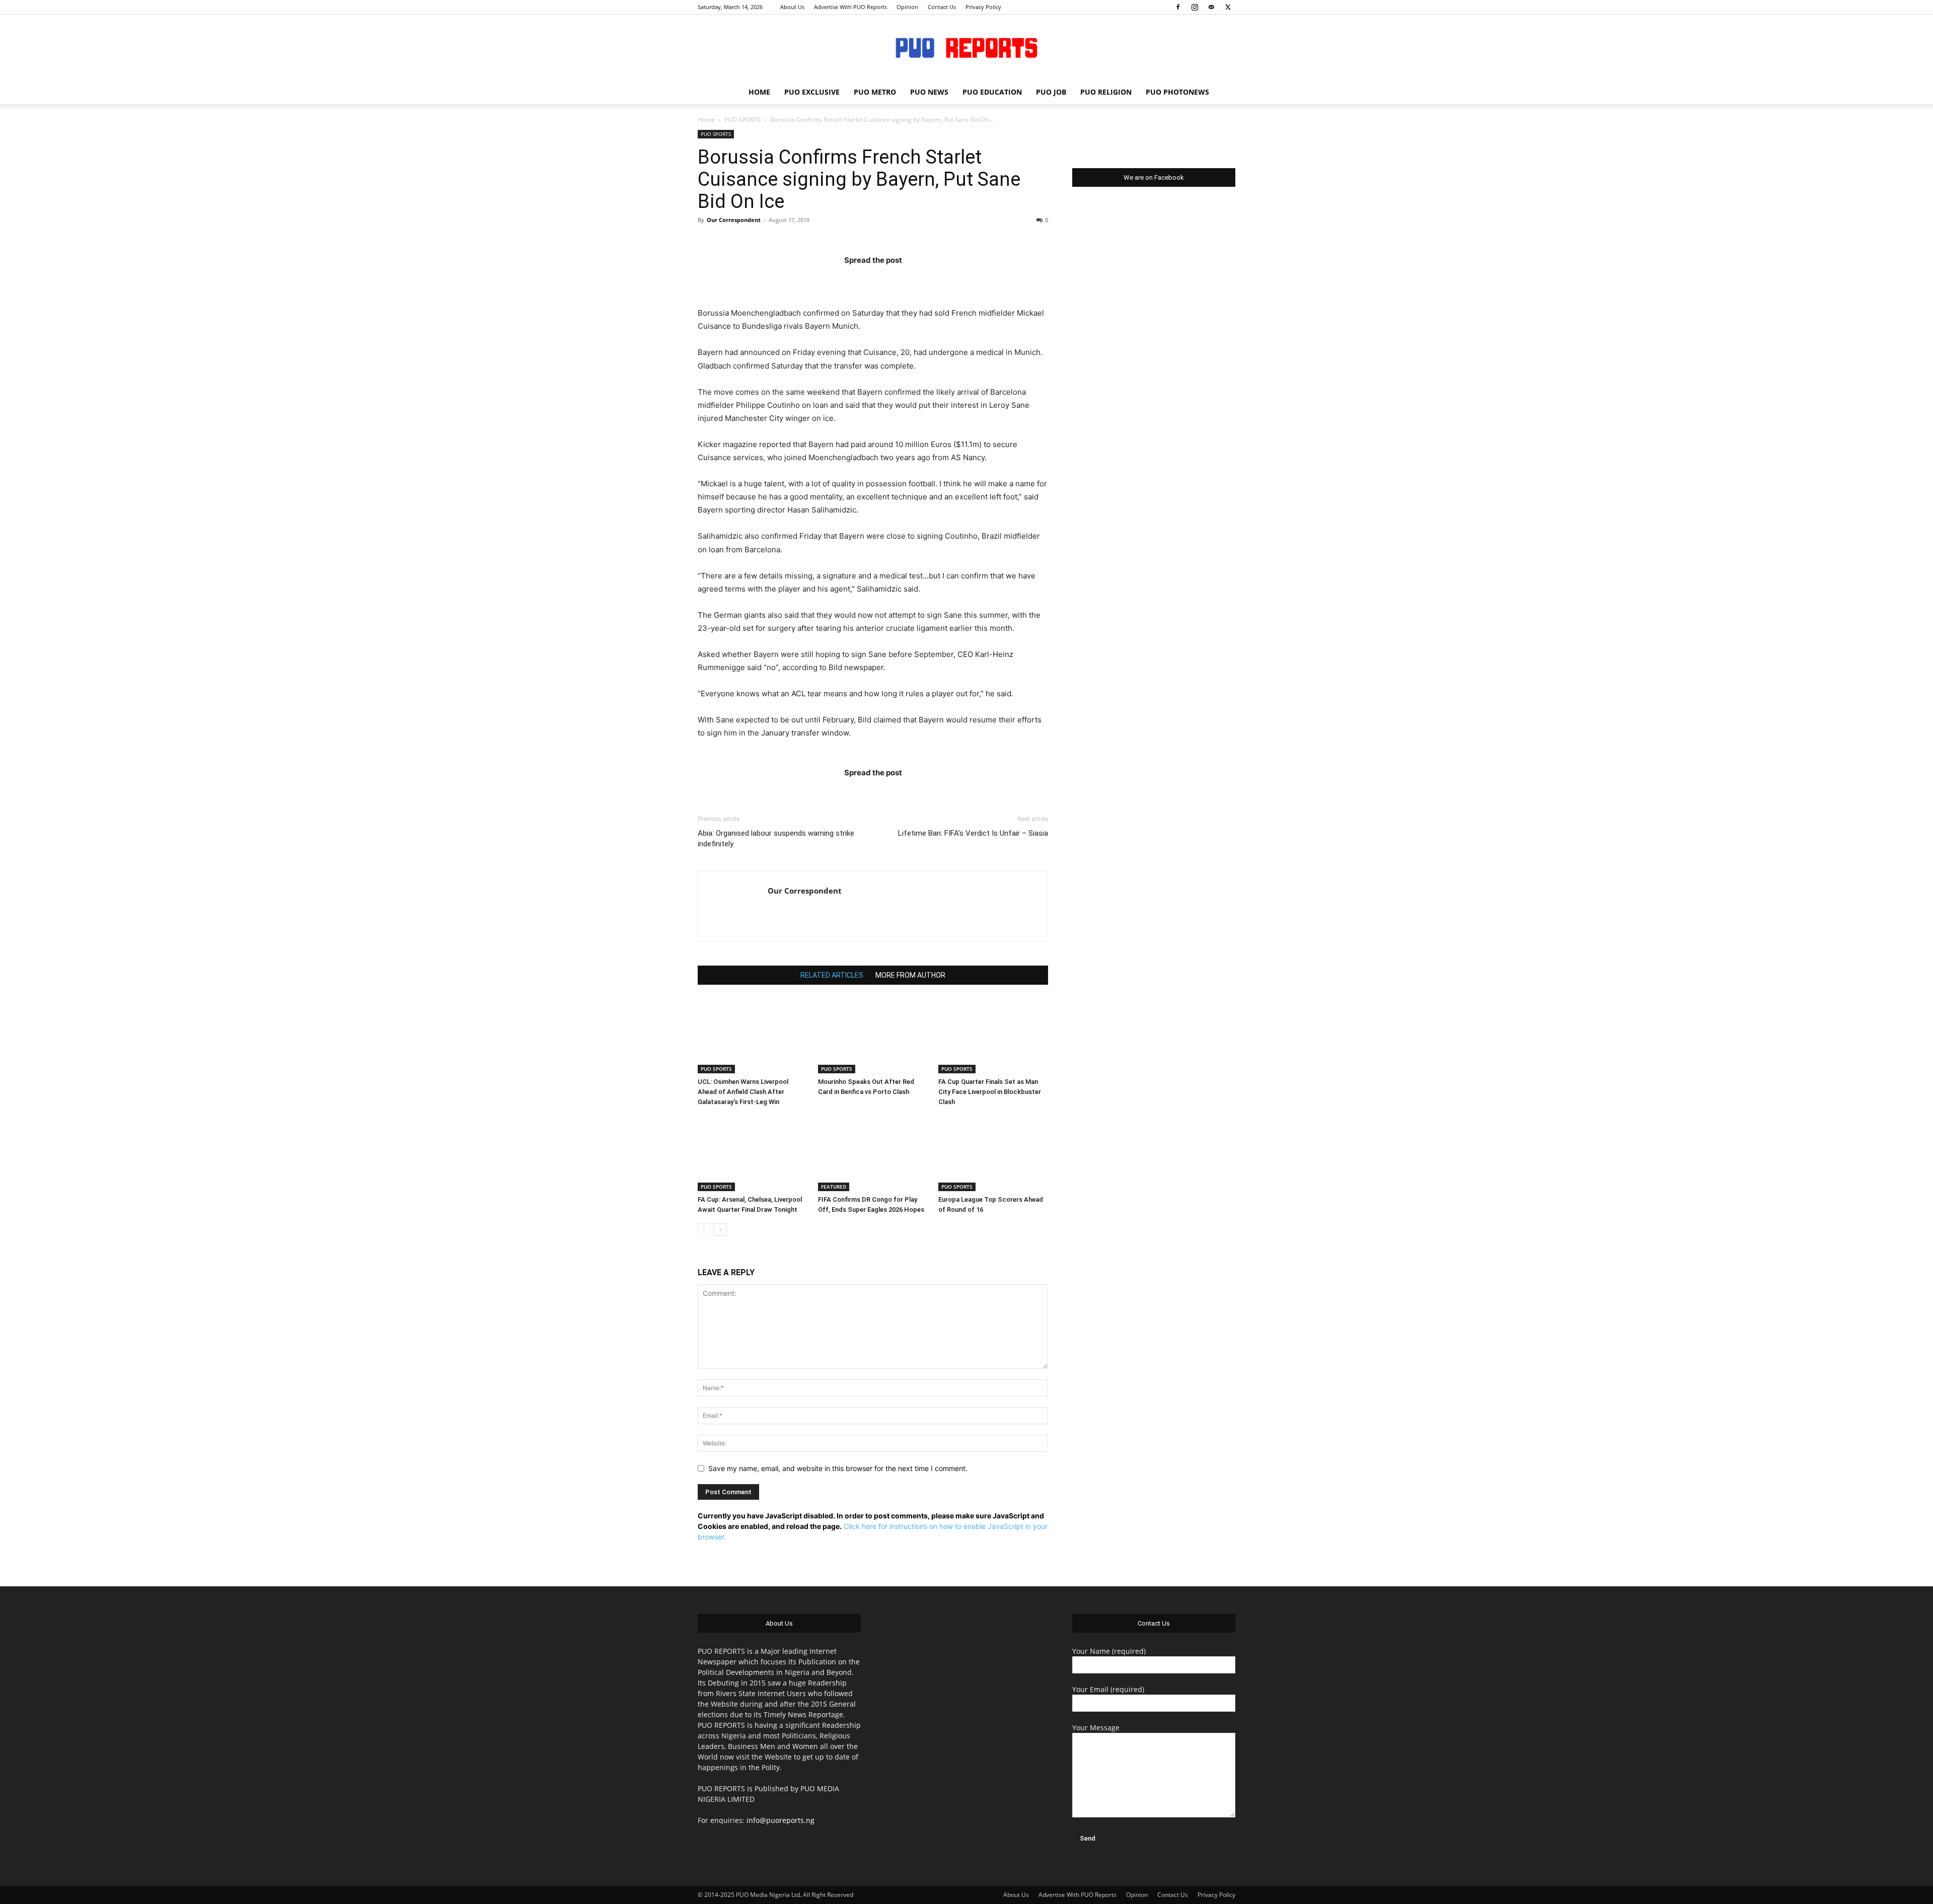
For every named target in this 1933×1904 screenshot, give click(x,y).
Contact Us (942, 7)
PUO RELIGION (1106, 92)
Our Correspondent (734, 220)
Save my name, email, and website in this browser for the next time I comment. (838, 1468)
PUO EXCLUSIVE (812, 92)
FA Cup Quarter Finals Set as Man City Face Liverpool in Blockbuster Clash (990, 1092)
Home (706, 120)
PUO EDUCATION (992, 92)
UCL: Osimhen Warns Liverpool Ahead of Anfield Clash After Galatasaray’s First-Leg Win (743, 1092)
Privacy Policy (983, 7)
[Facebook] (1178, 7)
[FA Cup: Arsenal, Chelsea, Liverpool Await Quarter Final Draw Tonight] (753, 1153)
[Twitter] (1228, 7)
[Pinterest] (893, 280)
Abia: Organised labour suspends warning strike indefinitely (776, 838)
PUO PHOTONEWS (1177, 92)
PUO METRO (875, 92)
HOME (759, 92)
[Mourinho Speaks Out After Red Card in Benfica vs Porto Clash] (873, 1036)
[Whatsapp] (932, 280)
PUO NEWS (929, 92)
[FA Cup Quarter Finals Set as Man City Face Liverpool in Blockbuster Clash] (993, 1036)
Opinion (907, 7)
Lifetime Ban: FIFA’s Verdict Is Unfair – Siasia (973, 833)
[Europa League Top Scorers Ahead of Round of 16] (993, 1153)
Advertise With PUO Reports (850, 7)
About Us (792, 7)
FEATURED (834, 1187)
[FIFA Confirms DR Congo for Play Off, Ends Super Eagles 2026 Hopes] (873, 1153)
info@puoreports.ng (780, 1820)
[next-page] (720, 1230)
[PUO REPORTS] (966, 48)
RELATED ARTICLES (832, 975)
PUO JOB (1051, 92)
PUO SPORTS (742, 120)
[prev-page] (704, 1230)
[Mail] (1211, 7)
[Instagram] (1195, 7)
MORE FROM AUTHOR (910, 975)
